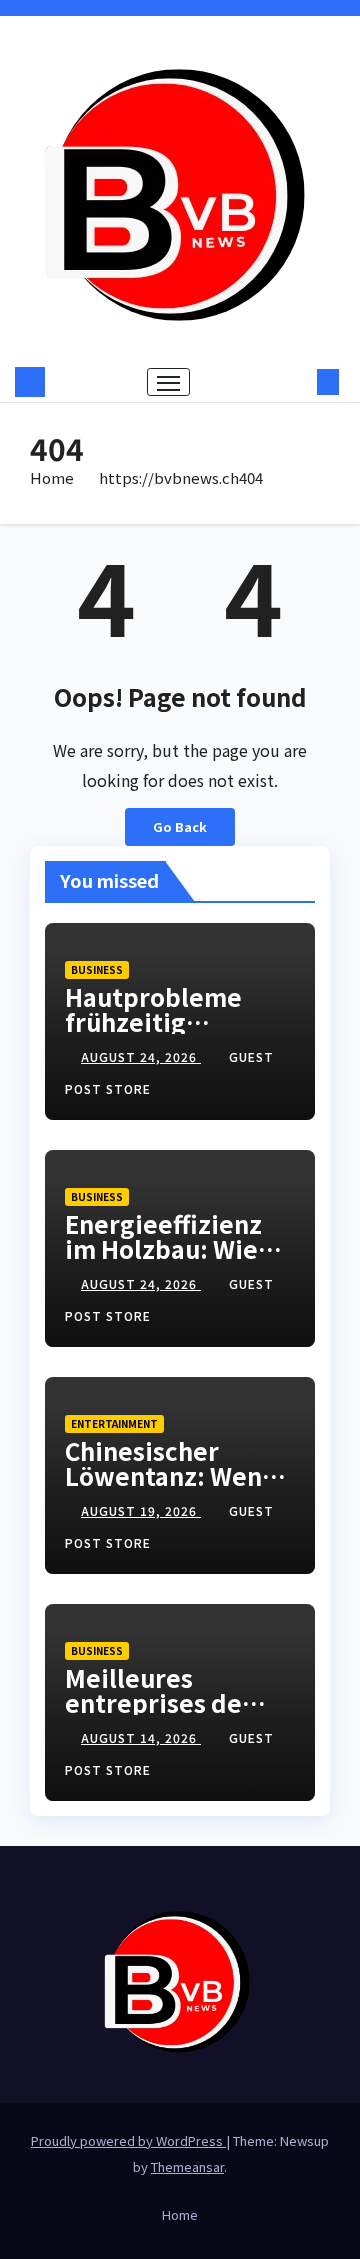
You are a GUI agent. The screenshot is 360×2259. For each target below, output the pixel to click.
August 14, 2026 (141, 1737)
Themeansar (187, 2166)
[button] (298, 382)
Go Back (180, 826)
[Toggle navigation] (169, 382)
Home (52, 477)
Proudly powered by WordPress (128, 2140)
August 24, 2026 (141, 1056)
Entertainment (114, 1423)
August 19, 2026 (141, 1510)
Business (97, 969)
